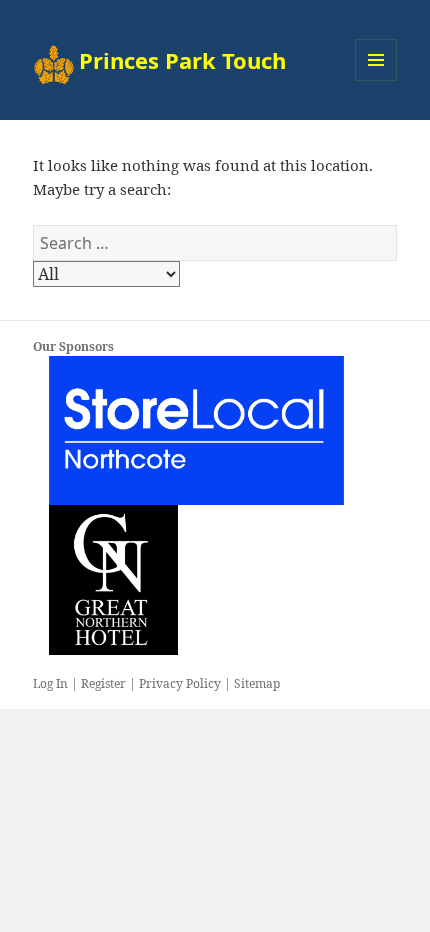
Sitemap (257, 683)
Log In (50, 683)
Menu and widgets (376, 80)
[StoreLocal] (196, 430)
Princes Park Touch (182, 60)
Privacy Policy (180, 683)
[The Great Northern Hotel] (113, 580)
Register (103, 683)
